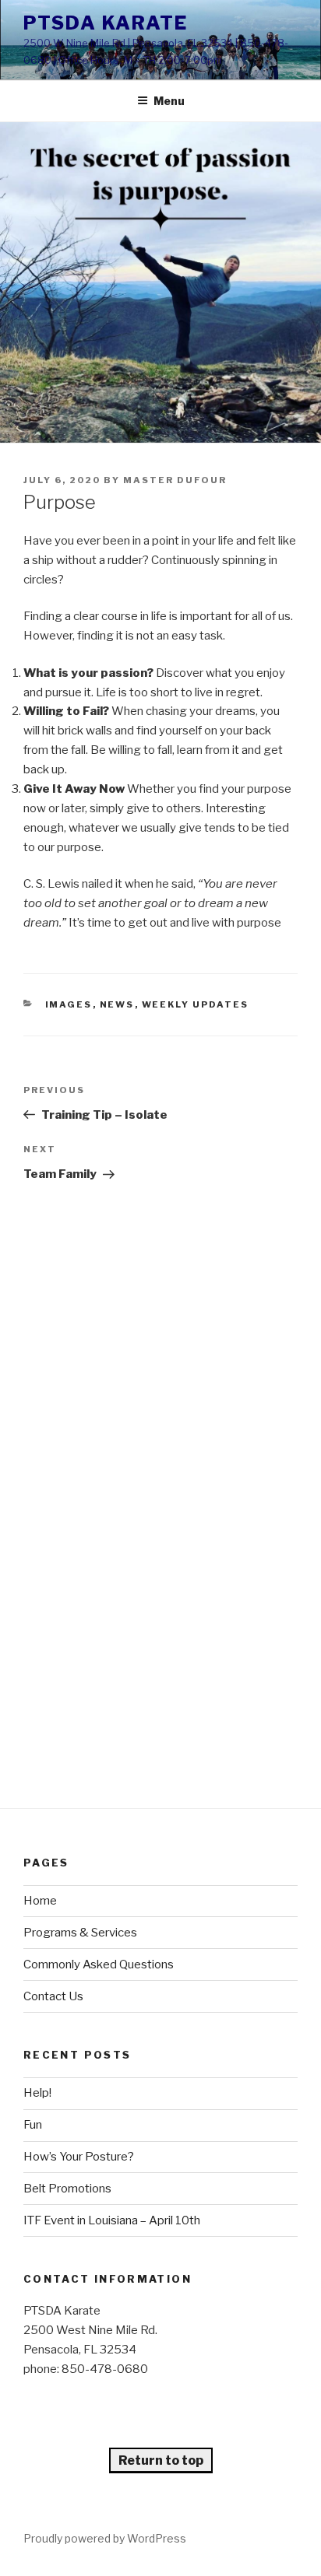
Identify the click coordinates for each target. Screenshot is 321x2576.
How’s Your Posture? (79, 2157)
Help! (37, 2093)
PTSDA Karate (106, 23)
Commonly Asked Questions (99, 1964)
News (117, 1004)
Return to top (161, 2460)
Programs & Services (80, 1933)
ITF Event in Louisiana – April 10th (112, 2220)
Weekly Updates (196, 1004)
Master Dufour (175, 480)
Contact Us (53, 1996)
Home (40, 1901)
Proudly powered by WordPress (105, 2538)
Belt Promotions (67, 2189)
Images (69, 1004)
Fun (33, 2125)
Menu (169, 101)
